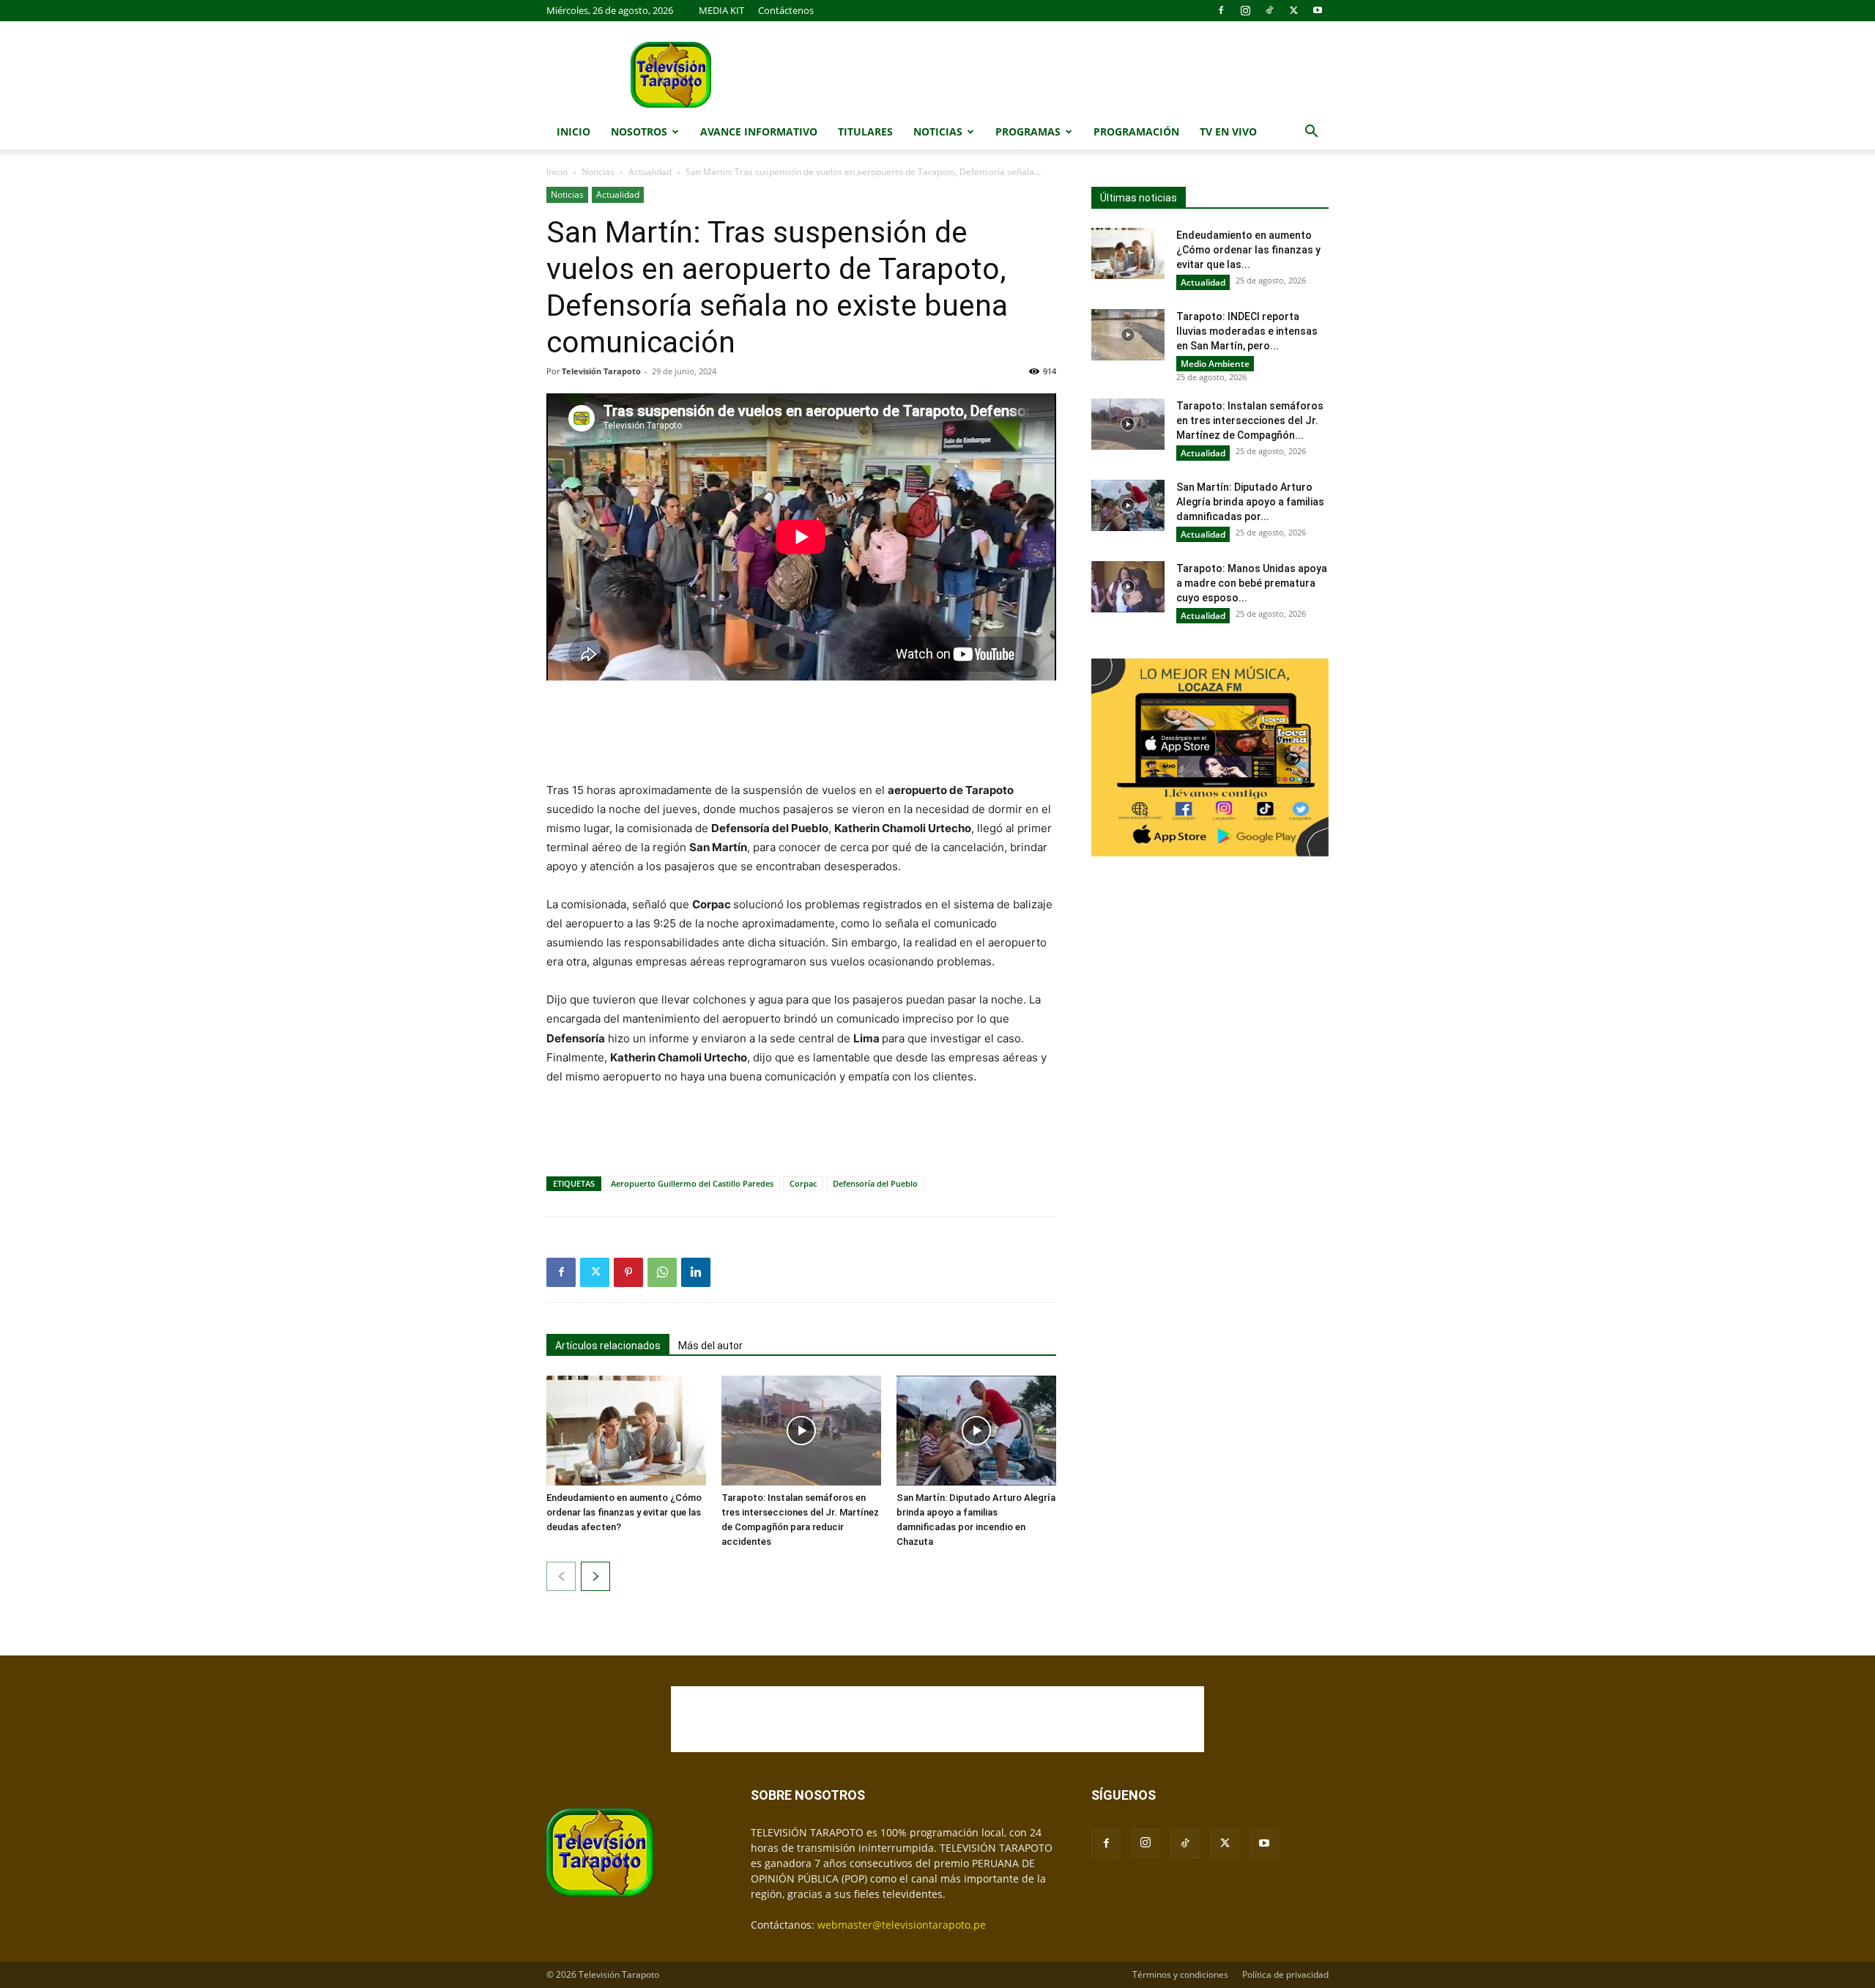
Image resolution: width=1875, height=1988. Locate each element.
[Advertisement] (801, 732)
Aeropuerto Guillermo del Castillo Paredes (692, 1183)
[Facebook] (1221, 10)
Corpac (803, 1183)
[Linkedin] (696, 1272)
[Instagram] (1245, 10)
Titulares (865, 131)
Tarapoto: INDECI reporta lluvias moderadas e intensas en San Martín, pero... (1247, 331)
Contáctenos (786, 10)
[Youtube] (1318, 10)
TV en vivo (1228, 131)
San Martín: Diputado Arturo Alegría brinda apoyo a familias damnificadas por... (1250, 502)
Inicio (573, 131)
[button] (1311, 133)
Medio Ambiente (1215, 364)
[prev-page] (561, 1576)
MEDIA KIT (721, 10)
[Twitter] (1293, 10)
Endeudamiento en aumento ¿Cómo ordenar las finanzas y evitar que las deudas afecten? (624, 1512)
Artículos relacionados (608, 1346)
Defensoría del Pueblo (875, 1183)
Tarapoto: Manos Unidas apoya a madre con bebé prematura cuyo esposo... (1252, 583)
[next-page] (595, 1576)
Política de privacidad (1285, 1974)
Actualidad (650, 172)
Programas (1028, 131)
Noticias (938, 131)
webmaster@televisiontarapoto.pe (902, 1925)
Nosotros (639, 131)
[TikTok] (1269, 10)
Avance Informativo (759, 131)
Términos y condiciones (1180, 1974)
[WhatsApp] (662, 1272)
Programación (1136, 131)
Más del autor (710, 1346)
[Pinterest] (628, 1272)
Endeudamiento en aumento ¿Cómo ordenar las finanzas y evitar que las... (1248, 250)
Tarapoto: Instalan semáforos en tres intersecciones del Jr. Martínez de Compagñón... (1250, 420)
